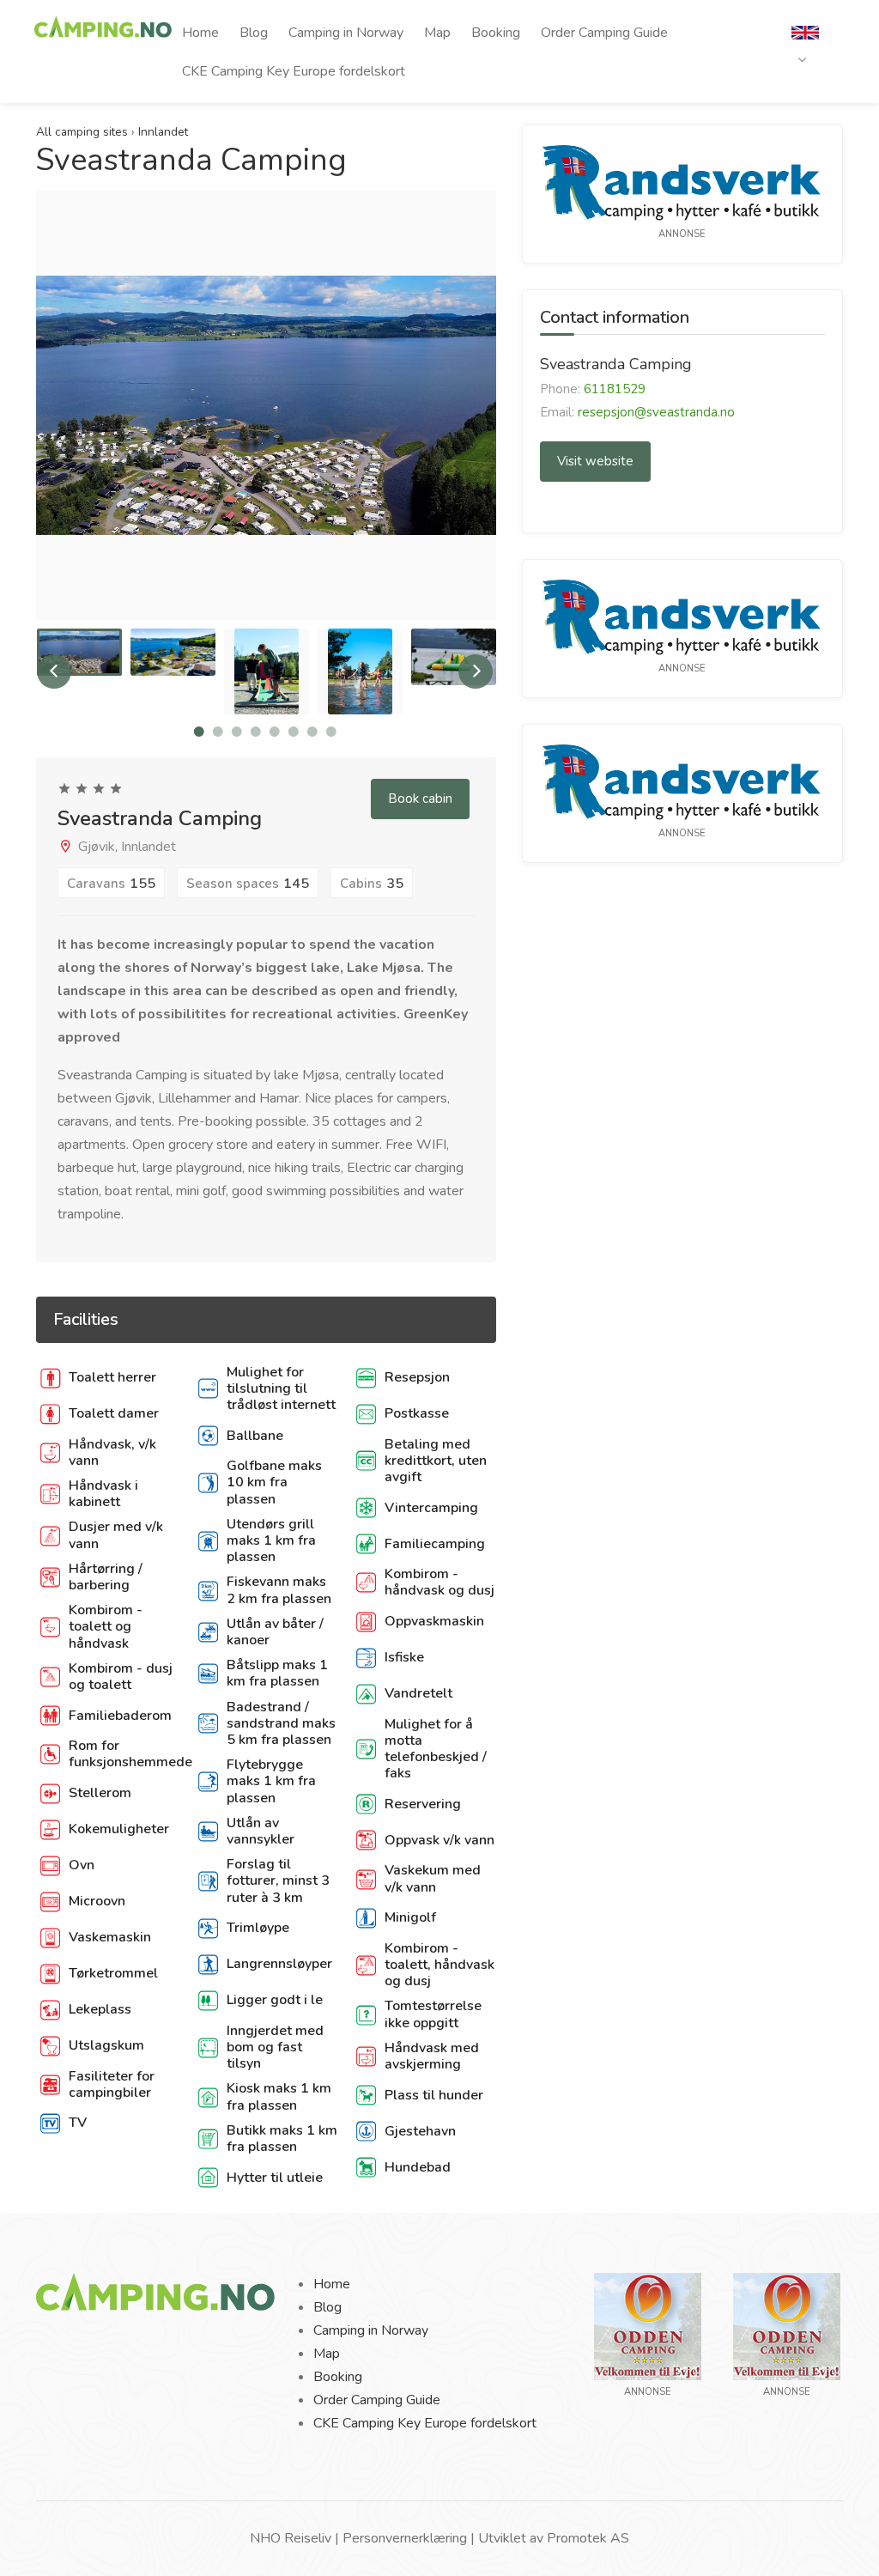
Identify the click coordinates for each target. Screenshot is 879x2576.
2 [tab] (218, 732)
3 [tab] (237, 732)
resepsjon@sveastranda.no (656, 412)
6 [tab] (294, 732)
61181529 (615, 389)
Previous (51, 422)
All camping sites (82, 132)
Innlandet (163, 132)
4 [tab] (256, 732)
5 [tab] (275, 732)
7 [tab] (312, 732)
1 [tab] (199, 732)
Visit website (595, 461)
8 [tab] (331, 732)
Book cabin (420, 799)
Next (482, 422)
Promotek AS (588, 2538)
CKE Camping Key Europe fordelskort (294, 71)
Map (437, 33)
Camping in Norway (346, 33)
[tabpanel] (79, 653)
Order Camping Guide (604, 33)
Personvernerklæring (405, 2538)
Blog (254, 33)
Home (200, 33)
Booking (496, 33)
